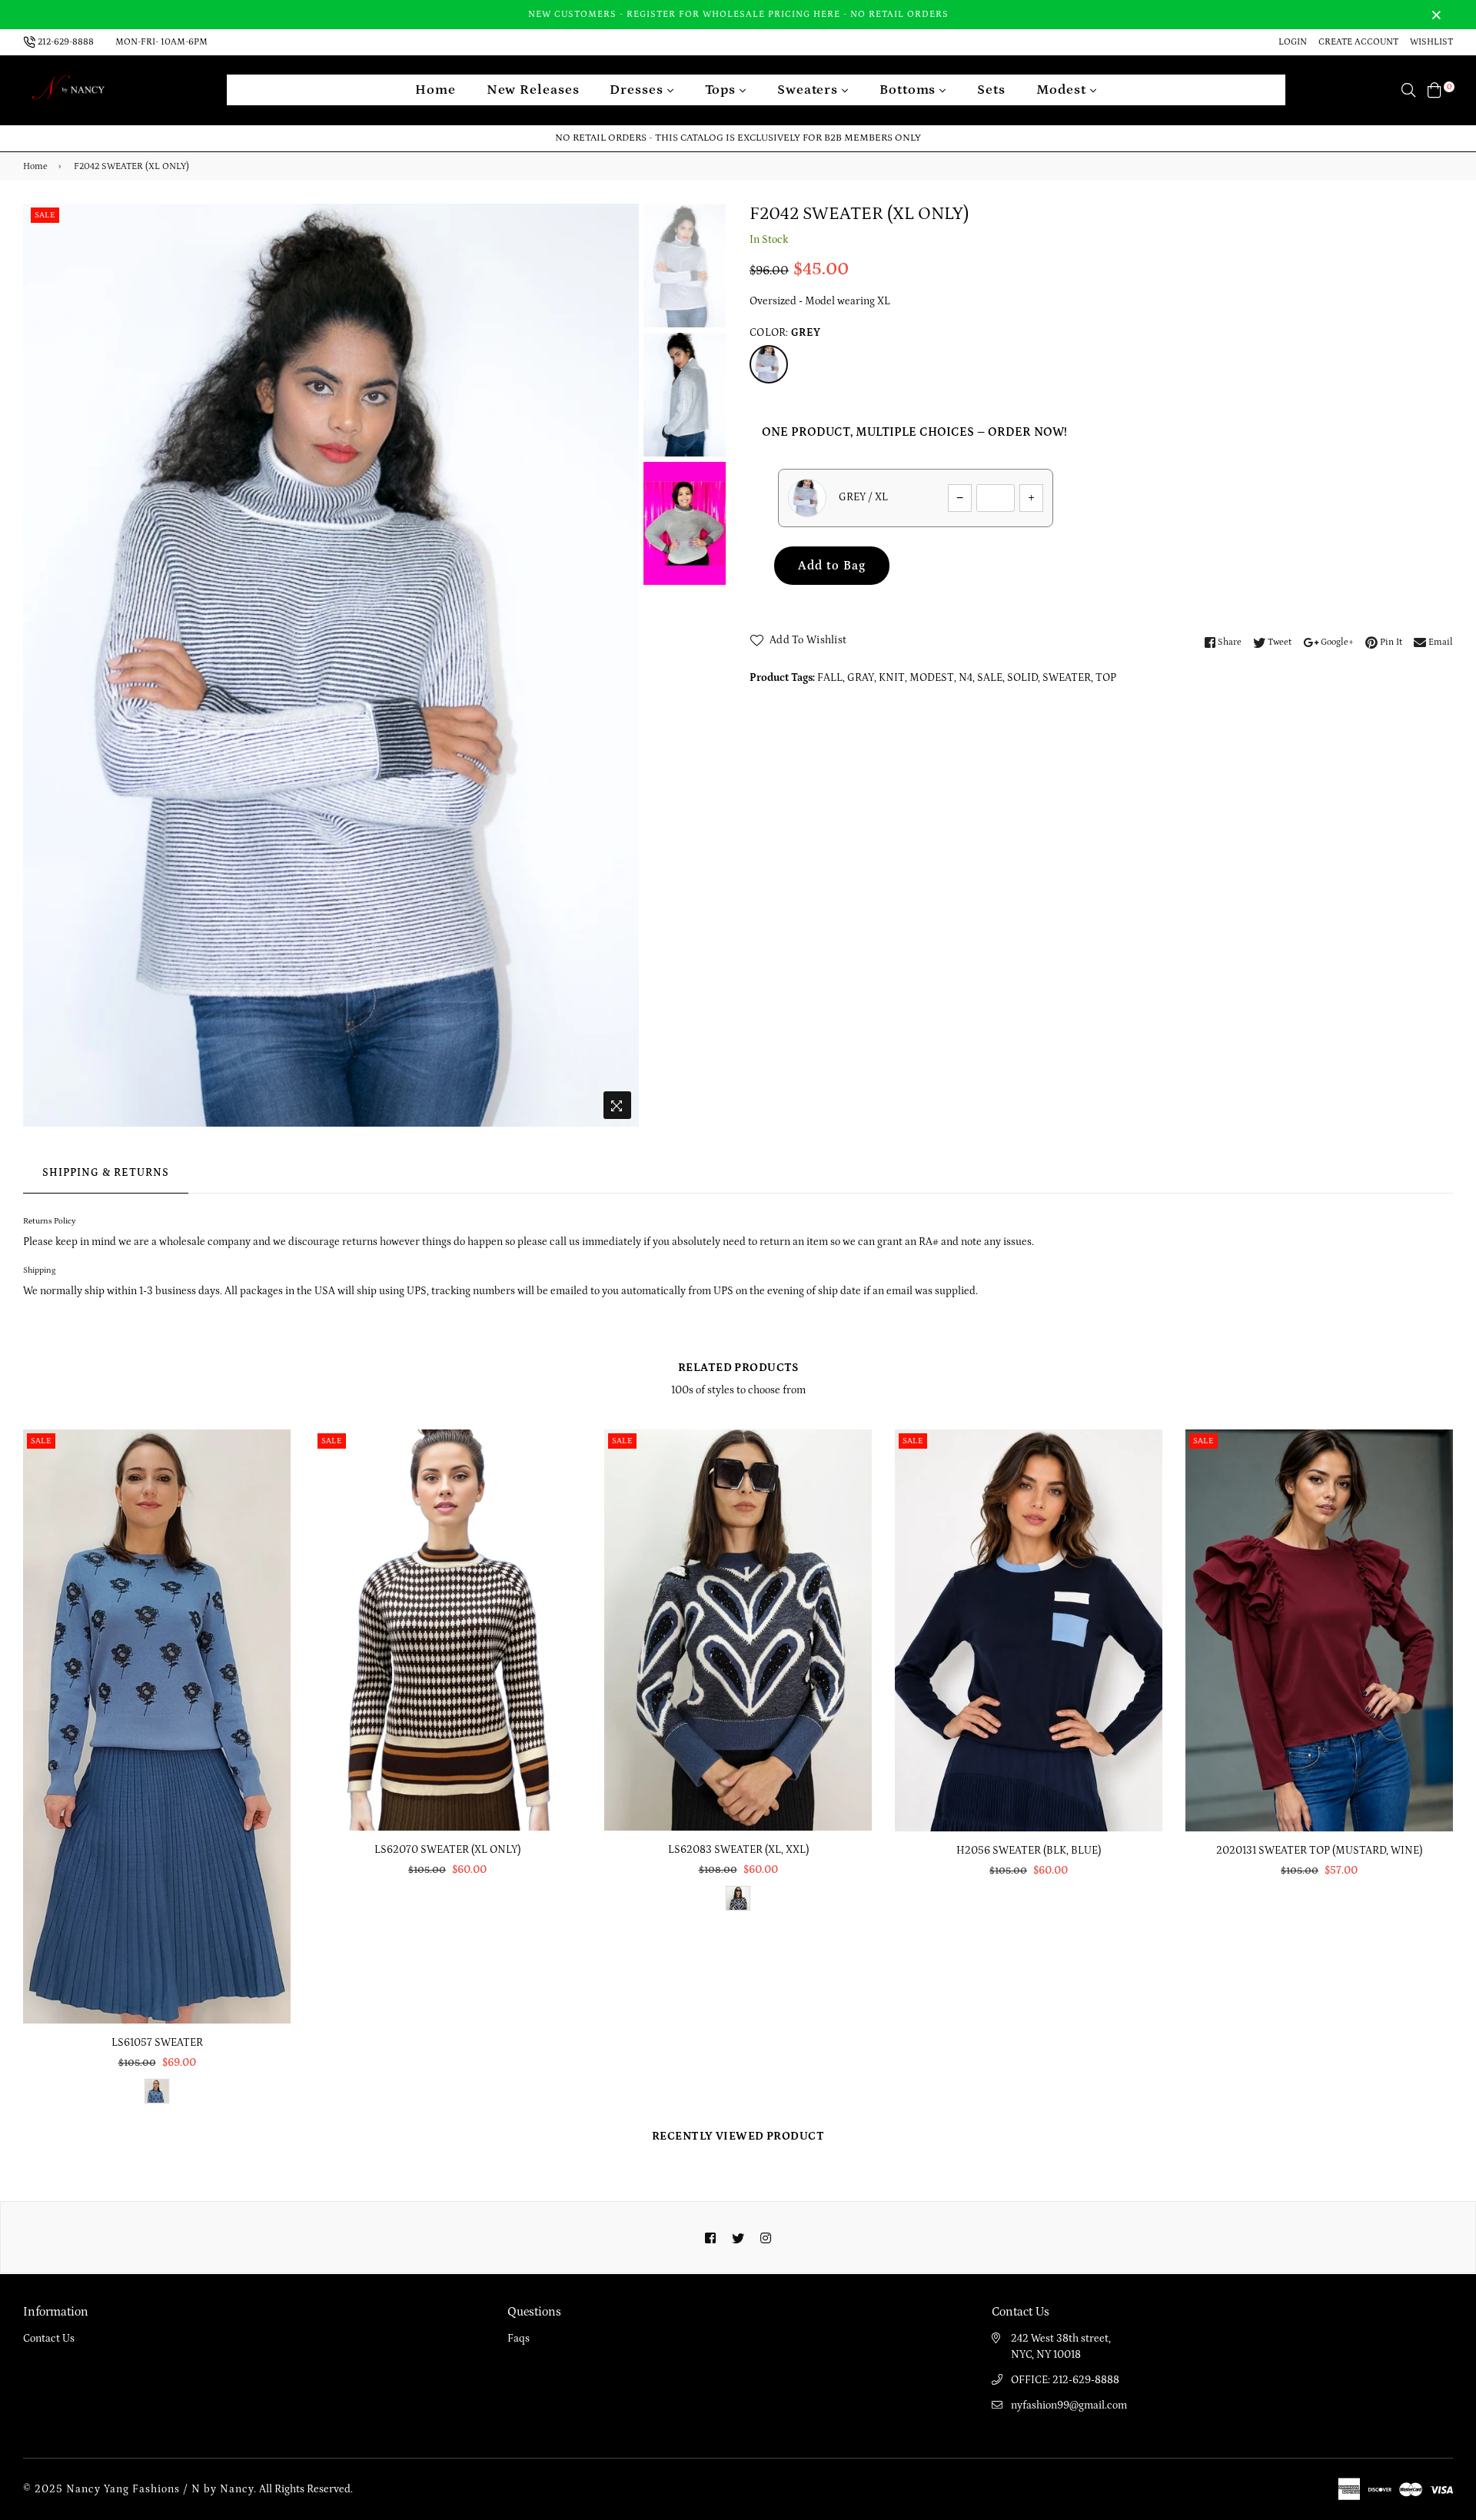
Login (1293, 42)
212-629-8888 (66, 42)
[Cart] (1434, 90)
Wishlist (1431, 42)
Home (435, 90)
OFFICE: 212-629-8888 (1065, 2380)
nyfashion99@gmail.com (1069, 2405)
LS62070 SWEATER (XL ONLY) (447, 1850)
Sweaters (809, 90)
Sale (45, 215)
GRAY (861, 678)
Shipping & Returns (106, 1173)
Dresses (638, 90)
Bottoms (909, 90)
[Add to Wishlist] (273, 1497)
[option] (331, 666)
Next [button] (620, 665)
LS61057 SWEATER (157, 2043)
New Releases (533, 90)
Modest (1063, 90)
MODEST (932, 678)
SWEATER (1067, 678)
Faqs (519, 2339)
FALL (830, 678)
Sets (991, 90)
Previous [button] (42, 665)
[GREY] (769, 364)
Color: (785, 333)
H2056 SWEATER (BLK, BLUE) (1029, 1851)
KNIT (892, 678)
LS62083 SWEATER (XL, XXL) (738, 1850)
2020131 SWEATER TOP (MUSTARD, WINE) (1319, 1851)
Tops (723, 90)
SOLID (1022, 678)
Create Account (1358, 42)
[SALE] (158, 1726)
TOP (1106, 678)
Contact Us (49, 2339)
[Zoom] (617, 1105)
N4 (966, 678)
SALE (990, 678)
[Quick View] (273, 1466)
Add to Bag (832, 566)
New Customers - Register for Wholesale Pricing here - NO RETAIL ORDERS (738, 14)
